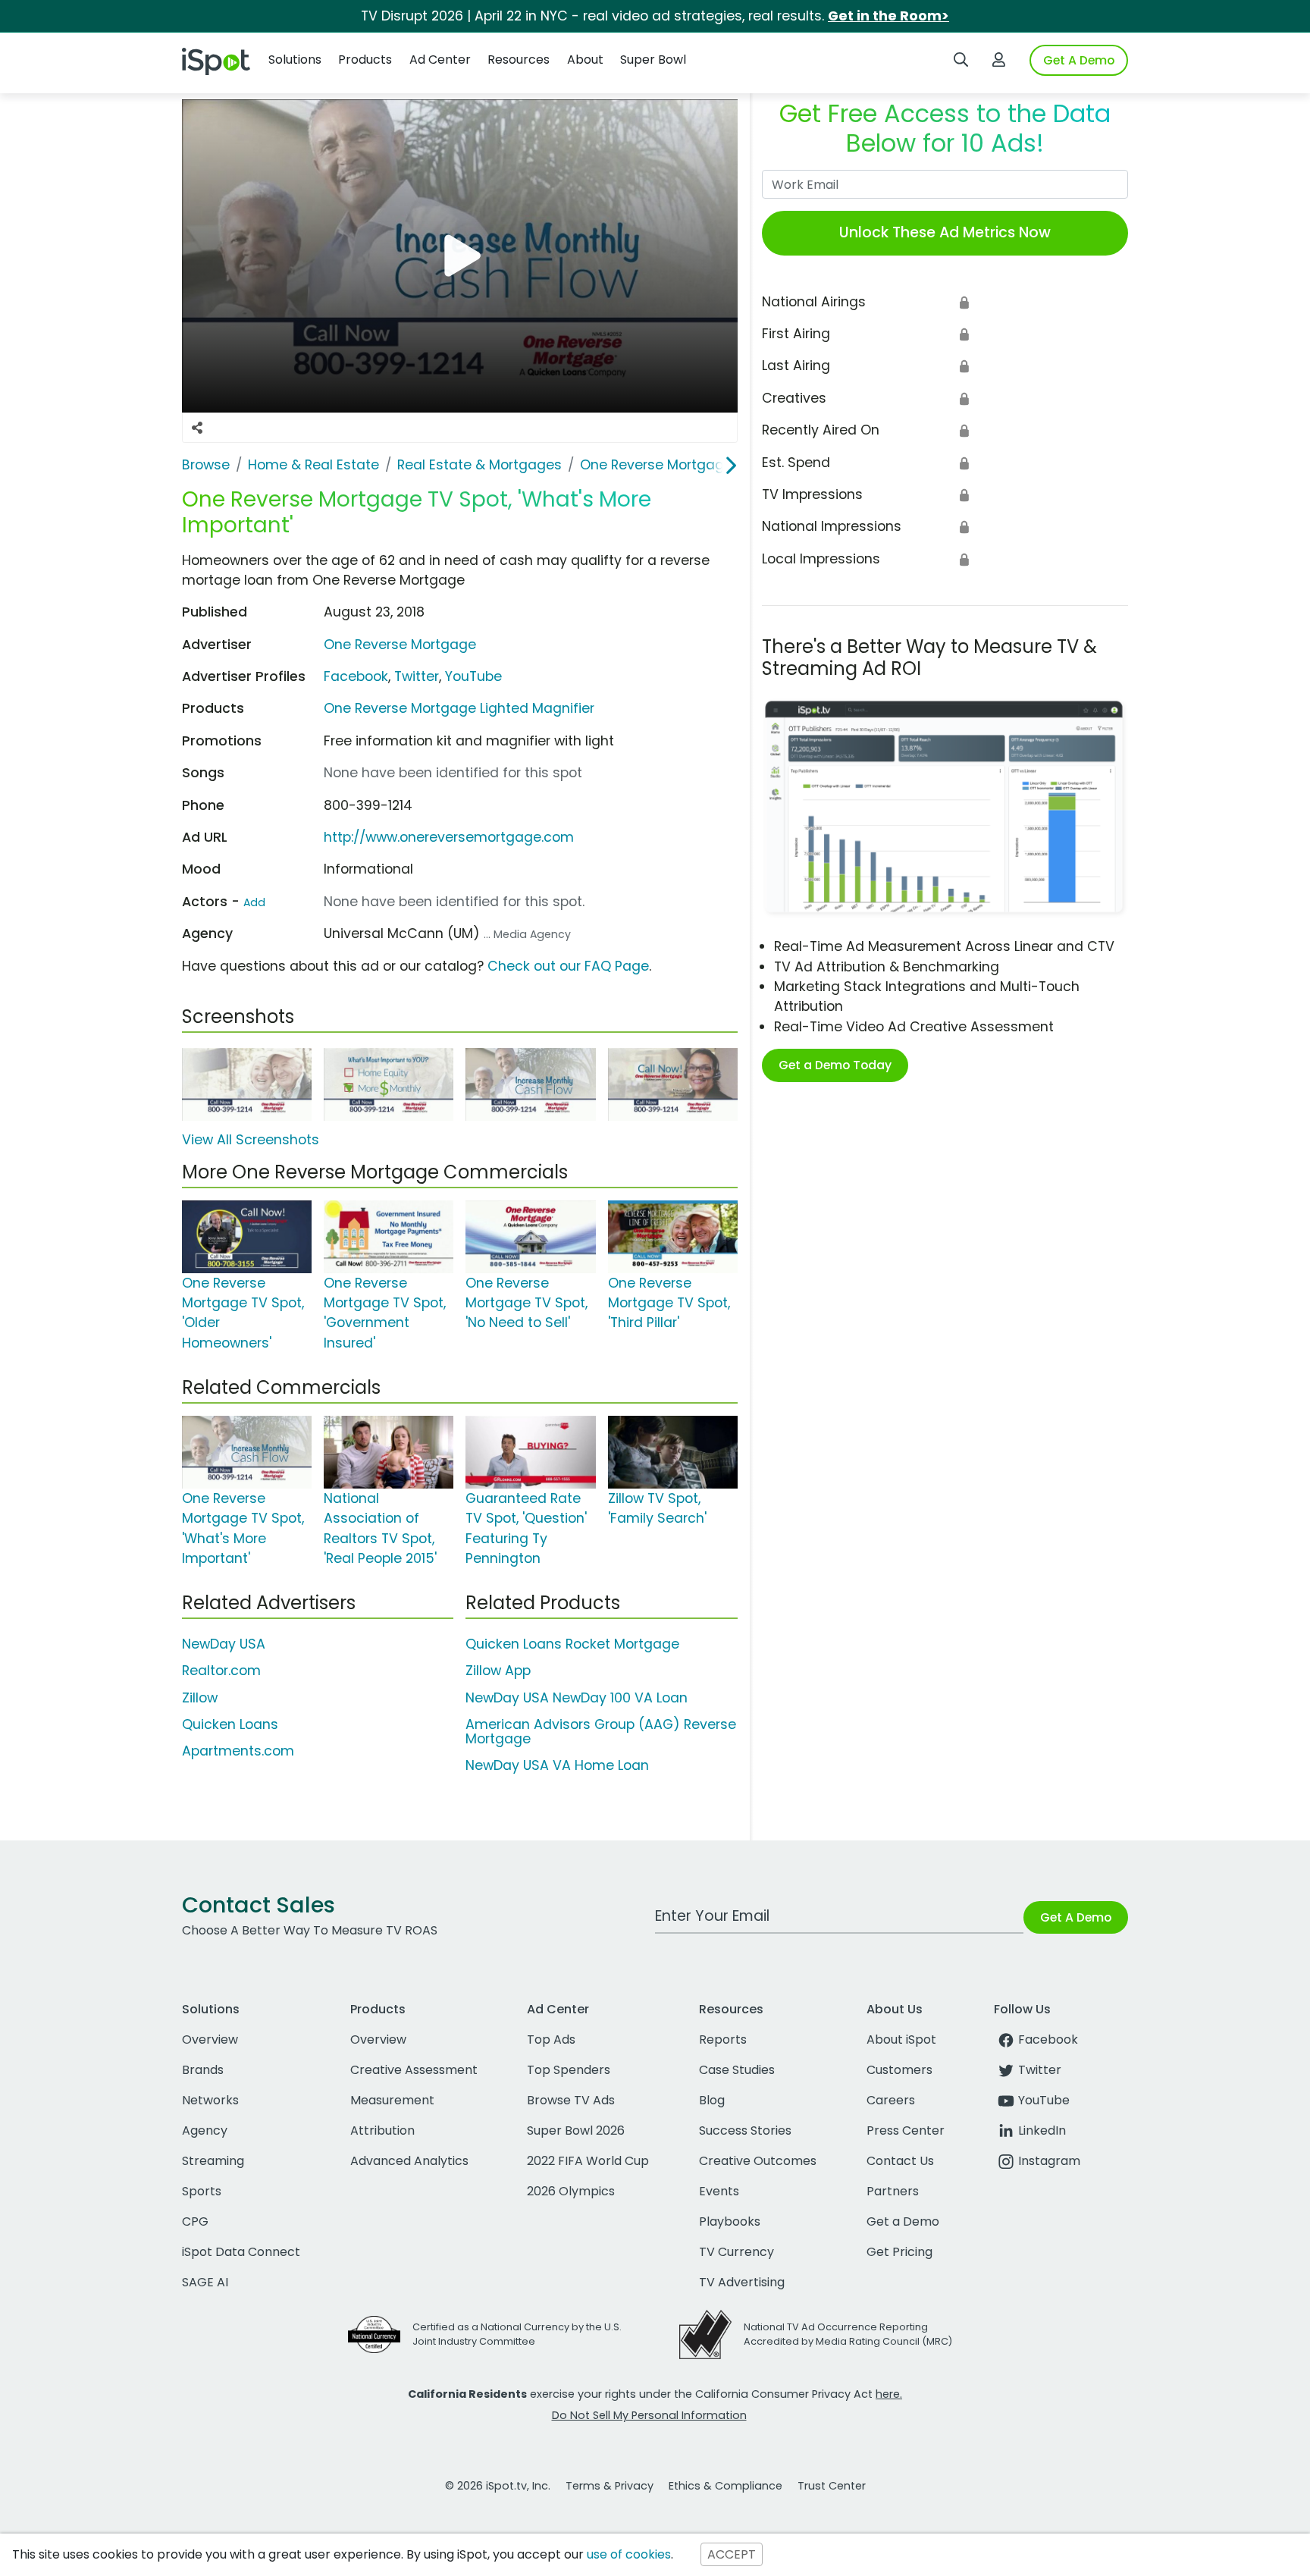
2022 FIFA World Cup (588, 2161)
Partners (893, 2191)
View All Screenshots (251, 1140)
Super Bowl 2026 (576, 2130)
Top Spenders (569, 2070)
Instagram (1049, 2161)
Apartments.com (238, 1751)
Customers (899, 2070)
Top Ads (551, 2039)
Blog (712, 2100)
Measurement (392, 2100)
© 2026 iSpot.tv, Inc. (498, 2486)
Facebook (356, 676)
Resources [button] (519, 60)
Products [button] (365, 60)
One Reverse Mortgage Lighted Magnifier (459, 708)
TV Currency (736, 2252)
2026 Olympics (571, 2191)
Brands (203, 2070)
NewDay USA (224, 1644)
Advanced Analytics (409, 2161)
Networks (210, 2100)
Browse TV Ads (571, 2100)
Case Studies (737, 2070)
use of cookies (629, 2554)
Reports (723, 2039)
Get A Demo (1079, 60)
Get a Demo (903, 2221)
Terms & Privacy (610, 2486)
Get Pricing (899, 2252)
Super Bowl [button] (653, 60)
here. (889, 2394)
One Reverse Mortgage (400, 645)
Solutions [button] (295, 60)
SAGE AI (205, 2282)
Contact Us (900, 2161)
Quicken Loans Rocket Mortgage (572, 1644)
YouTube (473, 676)
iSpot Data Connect (241, 2252)
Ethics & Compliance (726, 2486)
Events (719, 2191)
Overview (210, 2039)
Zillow (200, 1698)
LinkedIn (1042, 2130)
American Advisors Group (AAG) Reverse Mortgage (601, 1732)
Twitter (417, 676)
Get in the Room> (888, 16)
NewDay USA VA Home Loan (557, 1765)
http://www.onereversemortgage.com (449, 837)
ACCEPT (732, 2554)
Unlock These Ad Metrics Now (945, 232)
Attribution (382, 2130)
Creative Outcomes (758, 2161)
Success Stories (745, 2130)
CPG (195, 2221)
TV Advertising (742, 2282)
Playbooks (730, 2221)
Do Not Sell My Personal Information (649, 2415)
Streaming (213, 2161)
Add (254, 902)
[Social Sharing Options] (197, 428)
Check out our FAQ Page (568, 966)
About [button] (585, 60)
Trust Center (832, 2486)
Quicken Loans (230, 1724)
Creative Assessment (414, 2070)
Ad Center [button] (440, 60)
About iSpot (901, 2039)
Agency (205, 2130)
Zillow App (498, 1671)
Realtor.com (221, 1671)
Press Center (906, 2130)
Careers (891, 2100)
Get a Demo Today (835, 1065)
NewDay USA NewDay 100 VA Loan (577, 1698)
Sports (202, 2191)
